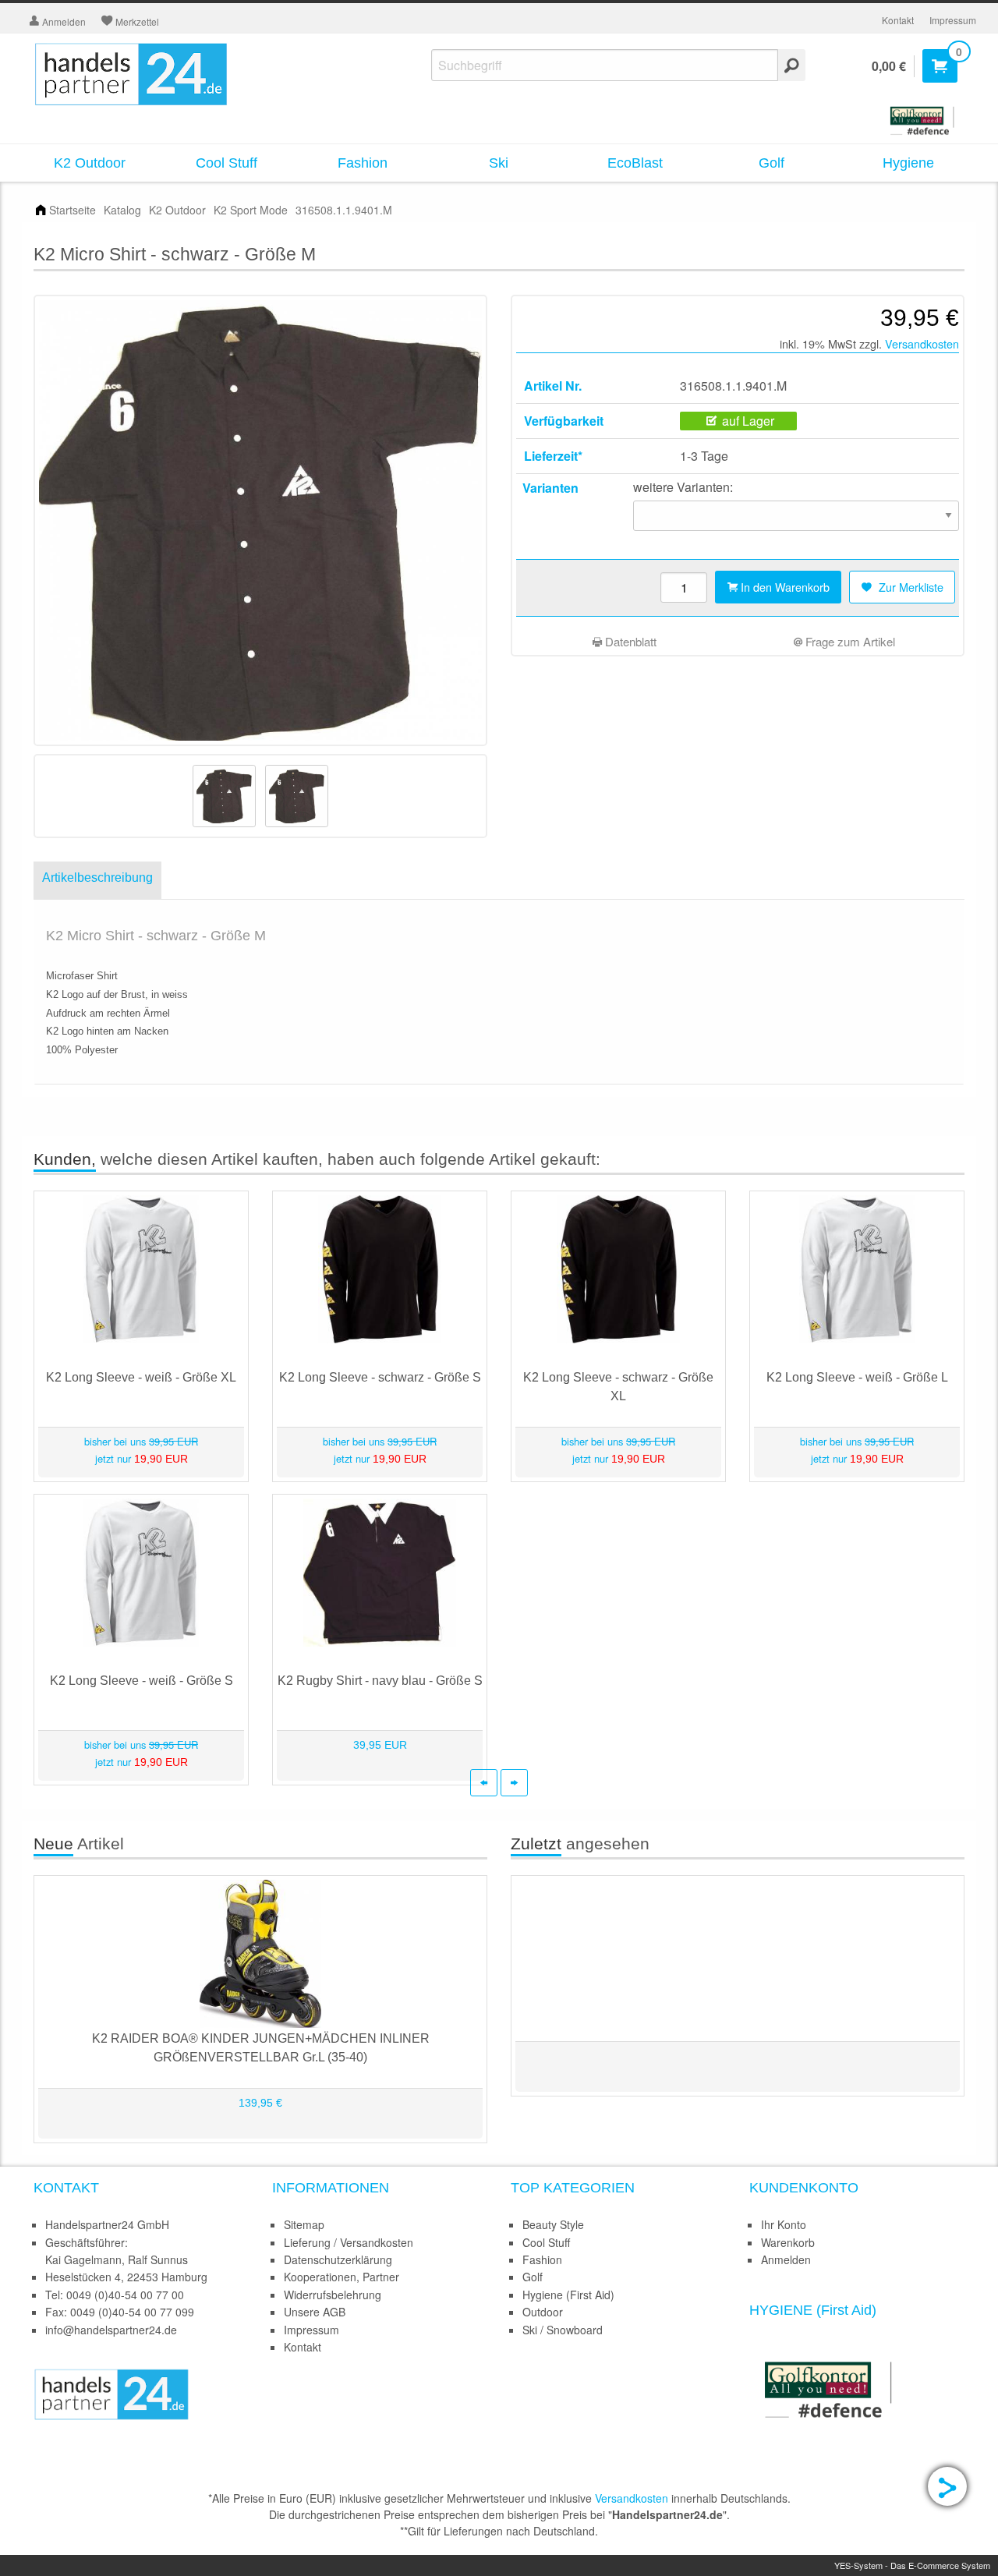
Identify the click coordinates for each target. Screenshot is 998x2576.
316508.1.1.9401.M (344, 210)
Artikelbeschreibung (97, 878)
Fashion (363, 163)
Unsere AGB (315, 2312)
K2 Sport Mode (251, 210)
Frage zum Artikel (849, 641)
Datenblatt (629, 641)
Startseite (73, 210)
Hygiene (908, 163)
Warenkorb (788, 2242)
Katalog (122, 210)
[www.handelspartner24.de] (111, 2393)
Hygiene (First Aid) (568, 2295)
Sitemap (304, 2224)
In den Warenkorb (784, 587)
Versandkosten (922, 343)
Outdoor (543, 2312)
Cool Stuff (226, 163)
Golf (772, 163)
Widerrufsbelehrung (333, 2295)
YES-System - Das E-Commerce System (912, 2565)
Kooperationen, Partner (342, 2277)
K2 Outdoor (90, 163)
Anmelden (786, 2259)
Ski (499, 163)
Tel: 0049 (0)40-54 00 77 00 (115, 2295)
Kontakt (898, 20)
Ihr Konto (784, 2224)
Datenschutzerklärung (338, 2259)
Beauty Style (553, 2224)
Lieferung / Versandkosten (349, 2242)
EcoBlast (635, 163)
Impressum (953, 20)
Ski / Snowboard (563, 2330)
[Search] (792, 65)
